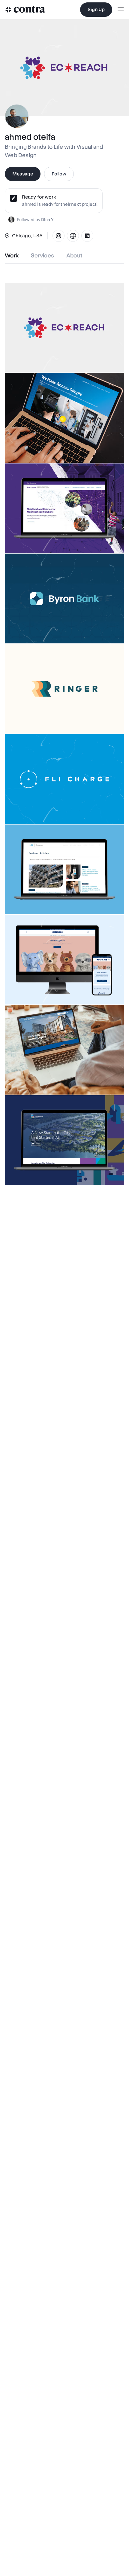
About (75, 255)
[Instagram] (58, 236)
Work (12, 255)
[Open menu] (121, 10)
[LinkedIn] (87, 236)
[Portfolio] (73, 236)
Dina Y (47, 220)
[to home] (25, 10)
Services (43, 255)
